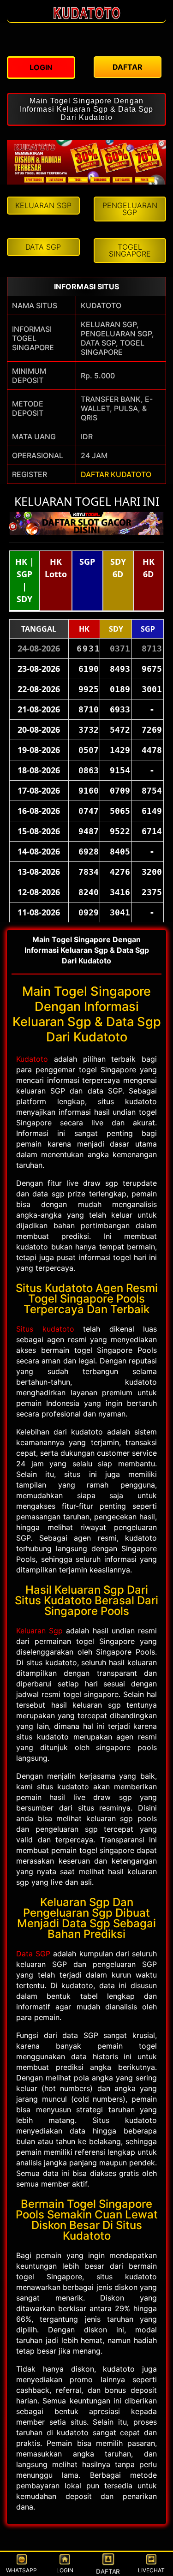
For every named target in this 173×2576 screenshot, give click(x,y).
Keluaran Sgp (39, 1631)
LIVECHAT (151, 2570)
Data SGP (33, 1954)
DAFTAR (108, 2571)
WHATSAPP (21, 2570)
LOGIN (65, 2570)
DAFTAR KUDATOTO (116, 474)
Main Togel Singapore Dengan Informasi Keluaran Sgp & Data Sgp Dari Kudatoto (86, 109)
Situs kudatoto (45, 1329)
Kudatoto (32, 1059)
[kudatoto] (87, 18)
